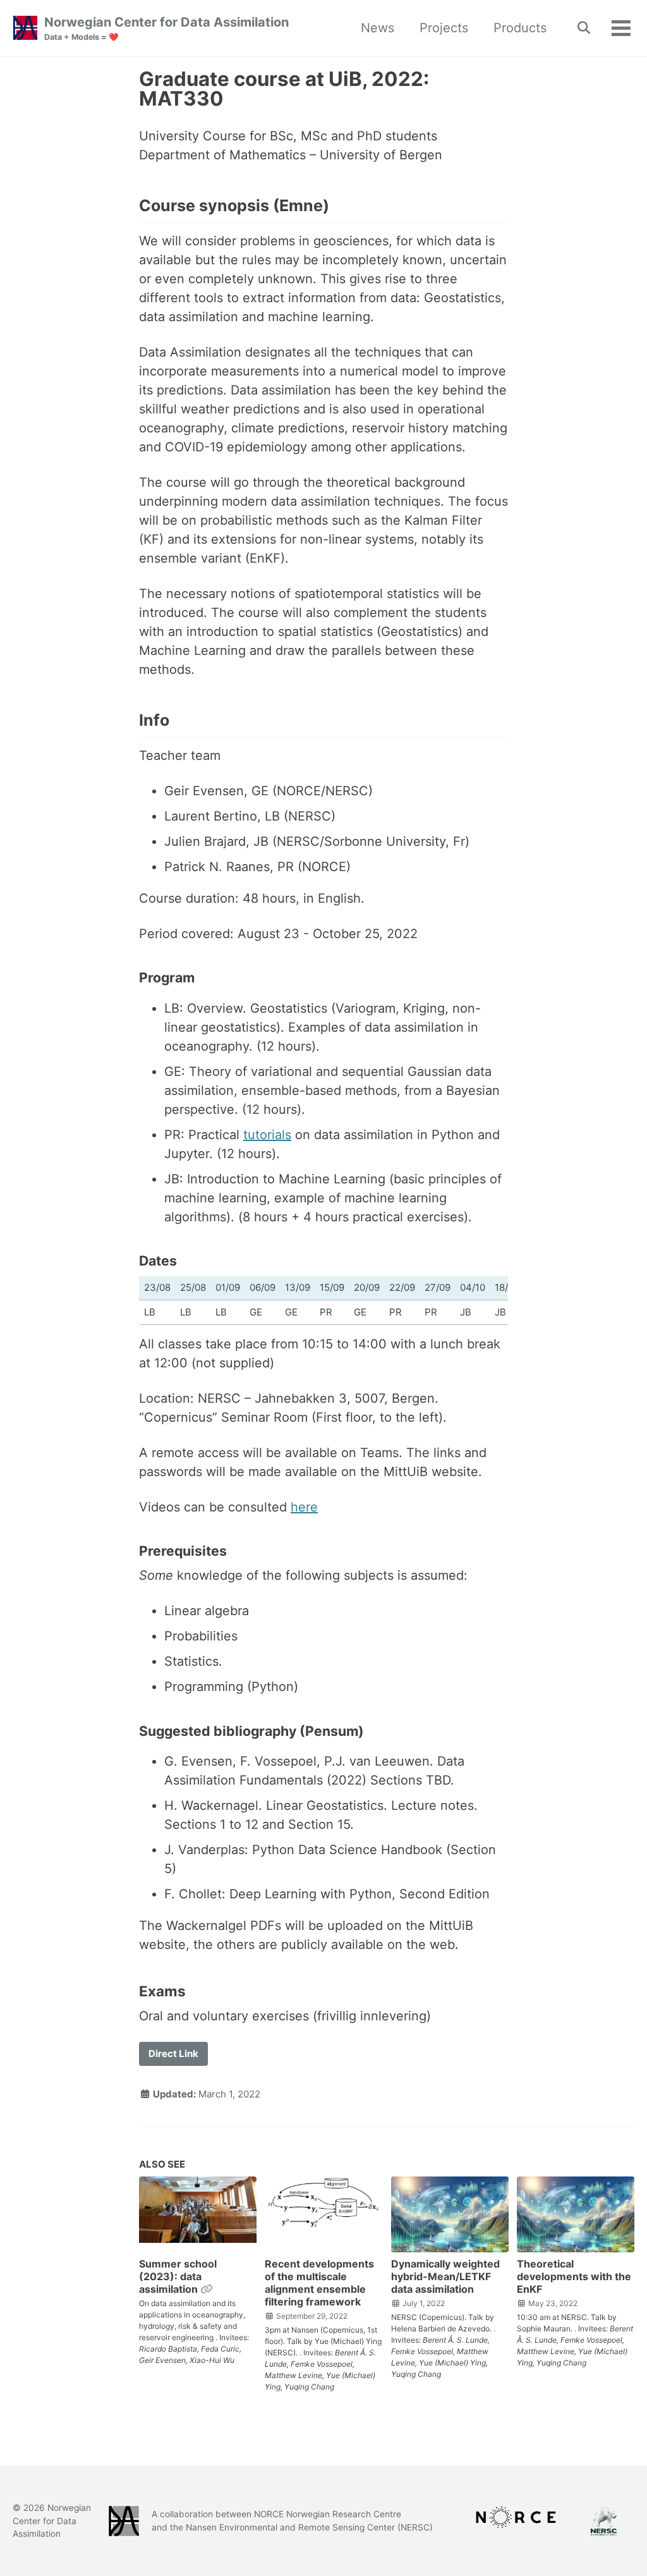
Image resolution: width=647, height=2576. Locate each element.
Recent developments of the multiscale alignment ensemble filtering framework (319, 2283)
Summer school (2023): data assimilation (178, 2276)
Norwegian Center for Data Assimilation (166, 28)
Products (520, 28)
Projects (444, 28)
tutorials (267, 1135)
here (304, 1507)
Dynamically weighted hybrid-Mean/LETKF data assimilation (445, 2276)
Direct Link (173, 2054)
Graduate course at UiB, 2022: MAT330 (284, 89)
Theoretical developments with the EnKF (574, 2276)
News (378, 28)
